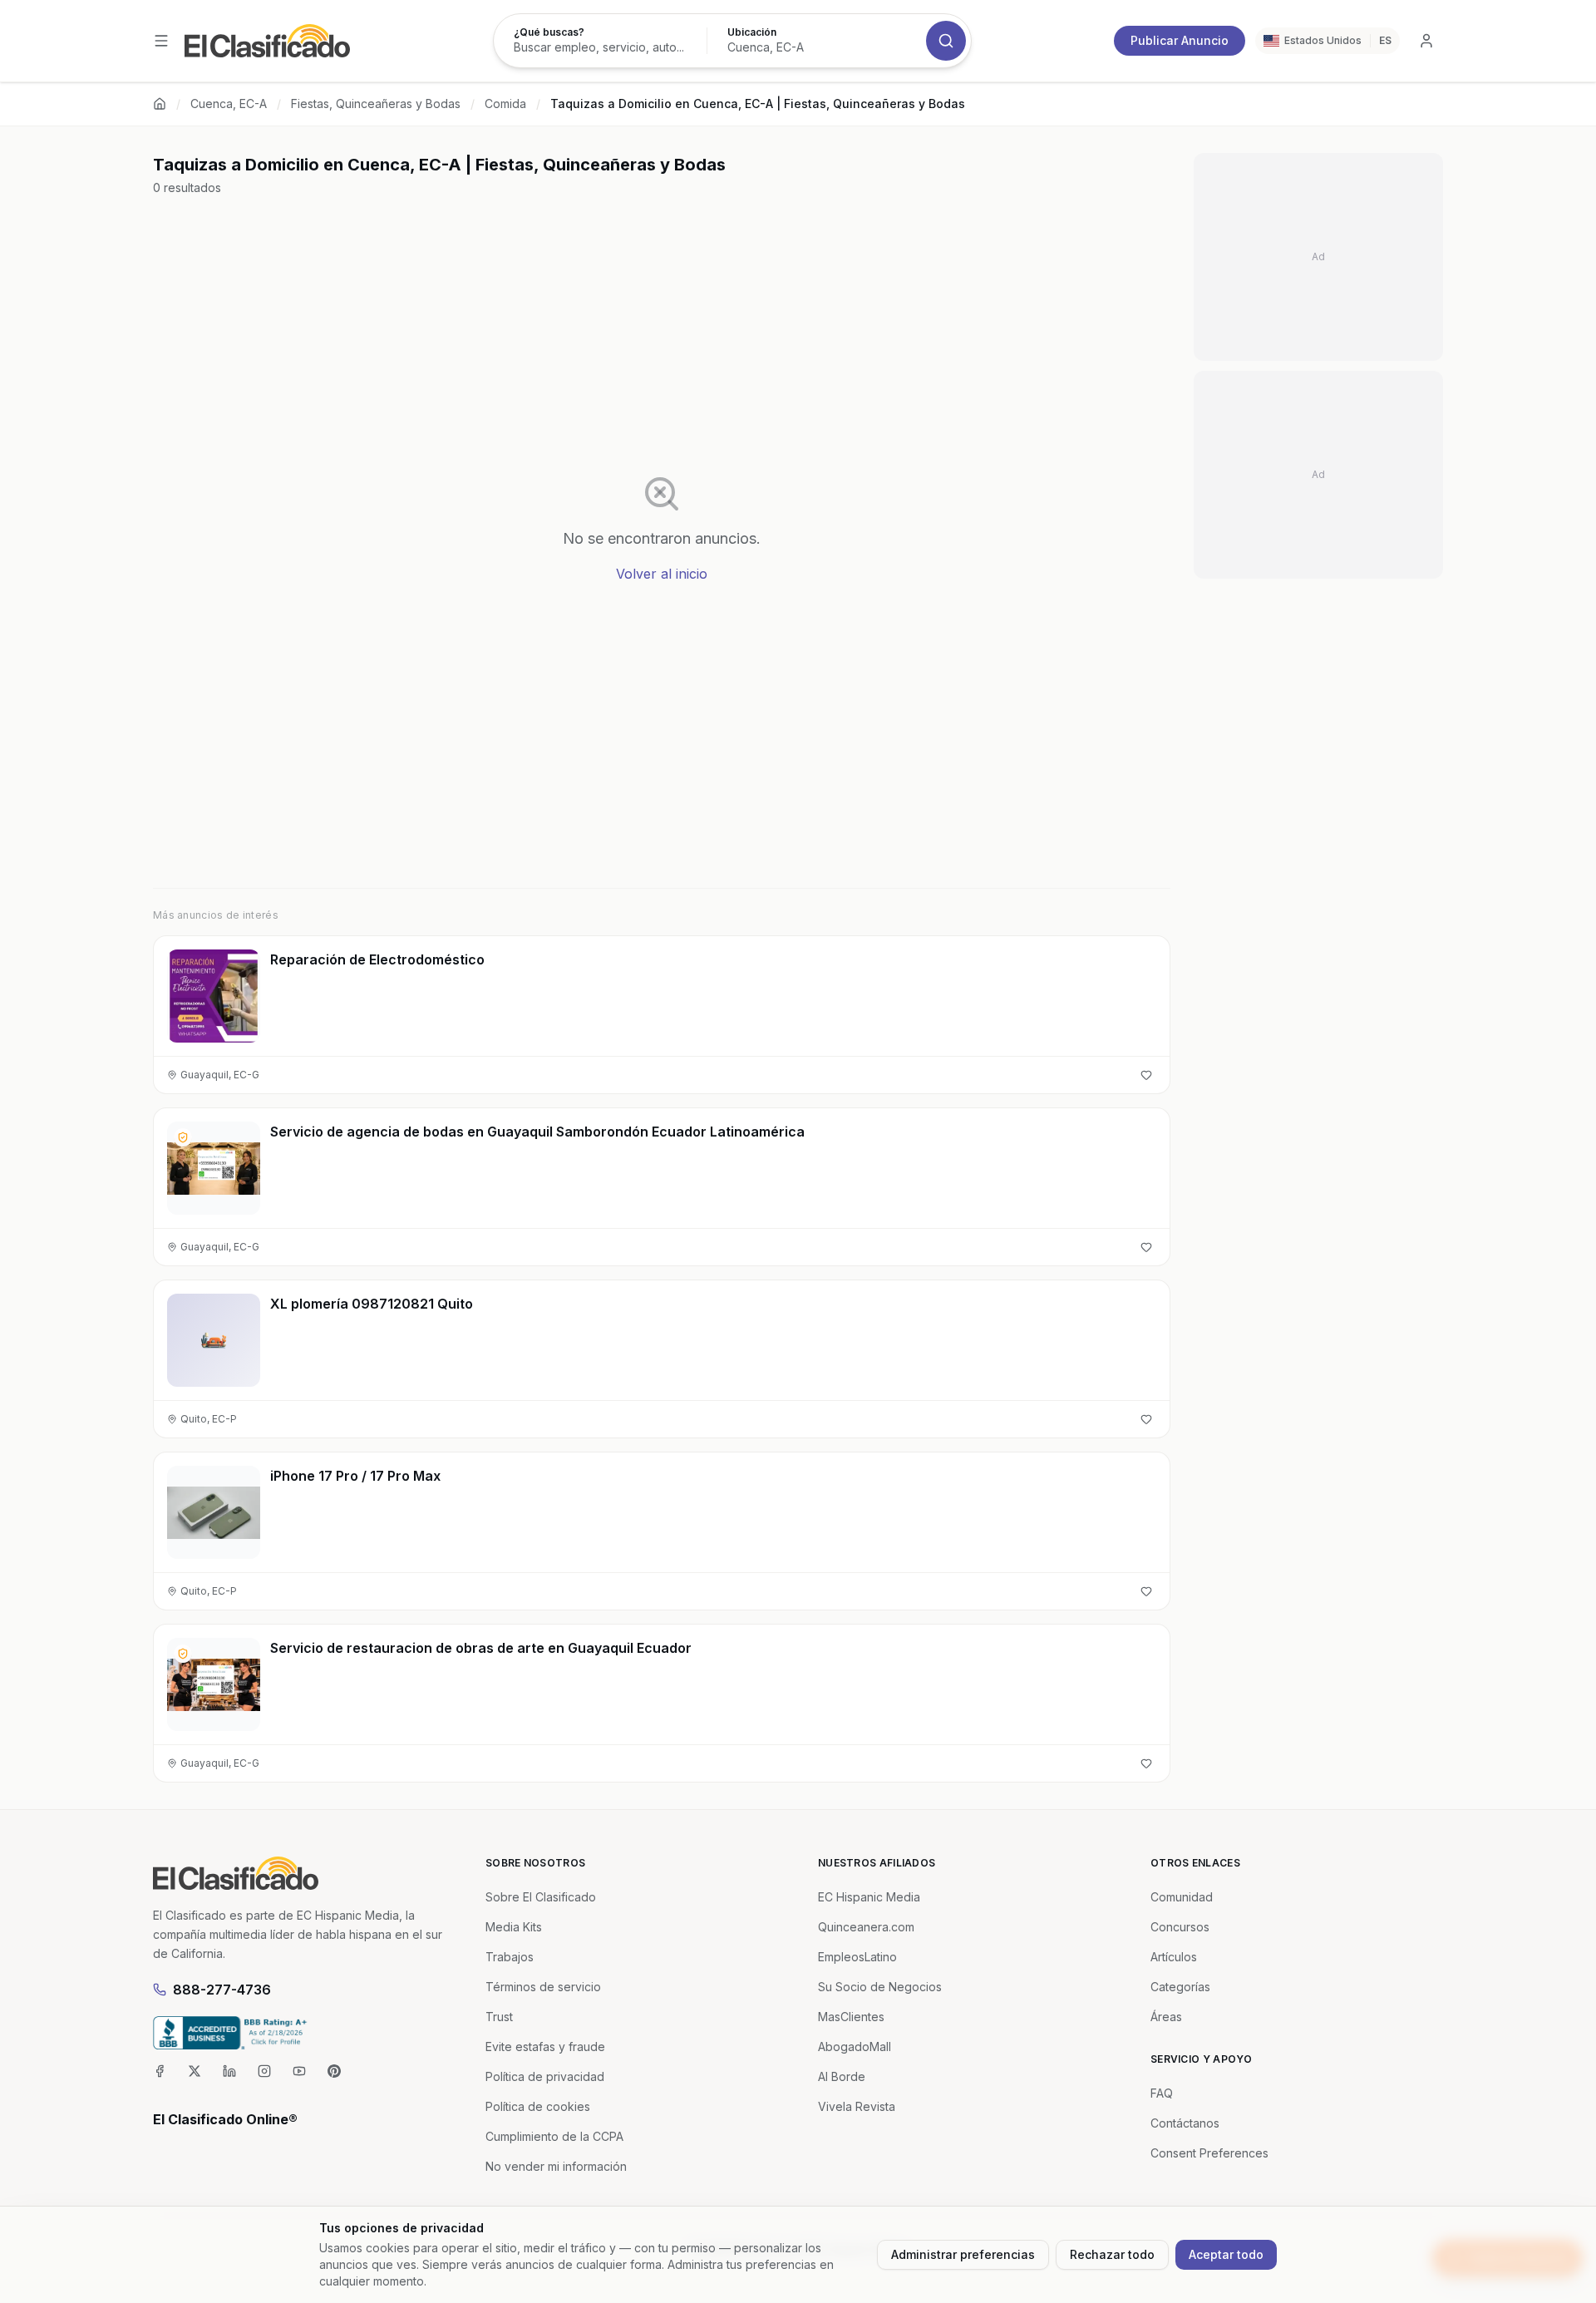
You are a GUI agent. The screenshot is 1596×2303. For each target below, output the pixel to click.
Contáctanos (1185, 2123)
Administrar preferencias (963, 2254)
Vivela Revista (857, 2106)
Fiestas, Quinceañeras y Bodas (376, 104)
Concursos (1180, 1927)
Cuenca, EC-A (229, 104)
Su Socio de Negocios (880, 1987)
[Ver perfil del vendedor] (183, 1137)
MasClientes (851, 2017)
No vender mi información (556, 2166)
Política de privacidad (545, 2076)
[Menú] (161, 41)
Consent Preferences (1209, 2153)
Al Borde (842, 2076)
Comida (505, 104)
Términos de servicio (543, 1987)
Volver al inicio (662, 574)
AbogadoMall (855, 2047)
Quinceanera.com (866, 1927)
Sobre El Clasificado (541, 1897)
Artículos (1174, 1957)
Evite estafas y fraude (545, 2047)
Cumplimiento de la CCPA (554, 2136)
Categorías (1180, 1987)
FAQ (1162, 2093)
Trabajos (510, 1957)
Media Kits (514, 1927)
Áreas (1166, 2017)
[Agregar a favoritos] (1146, 1075)
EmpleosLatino (857, 1957)
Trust (499, 2017)
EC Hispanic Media (869, 1897)
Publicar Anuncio (1180, 40)
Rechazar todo (1112, 2254)
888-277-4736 (222, 1990)
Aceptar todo (1226, 2254)
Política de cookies (538, 2106)
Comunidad (1182, 1897)
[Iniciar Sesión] (1426, 41)
